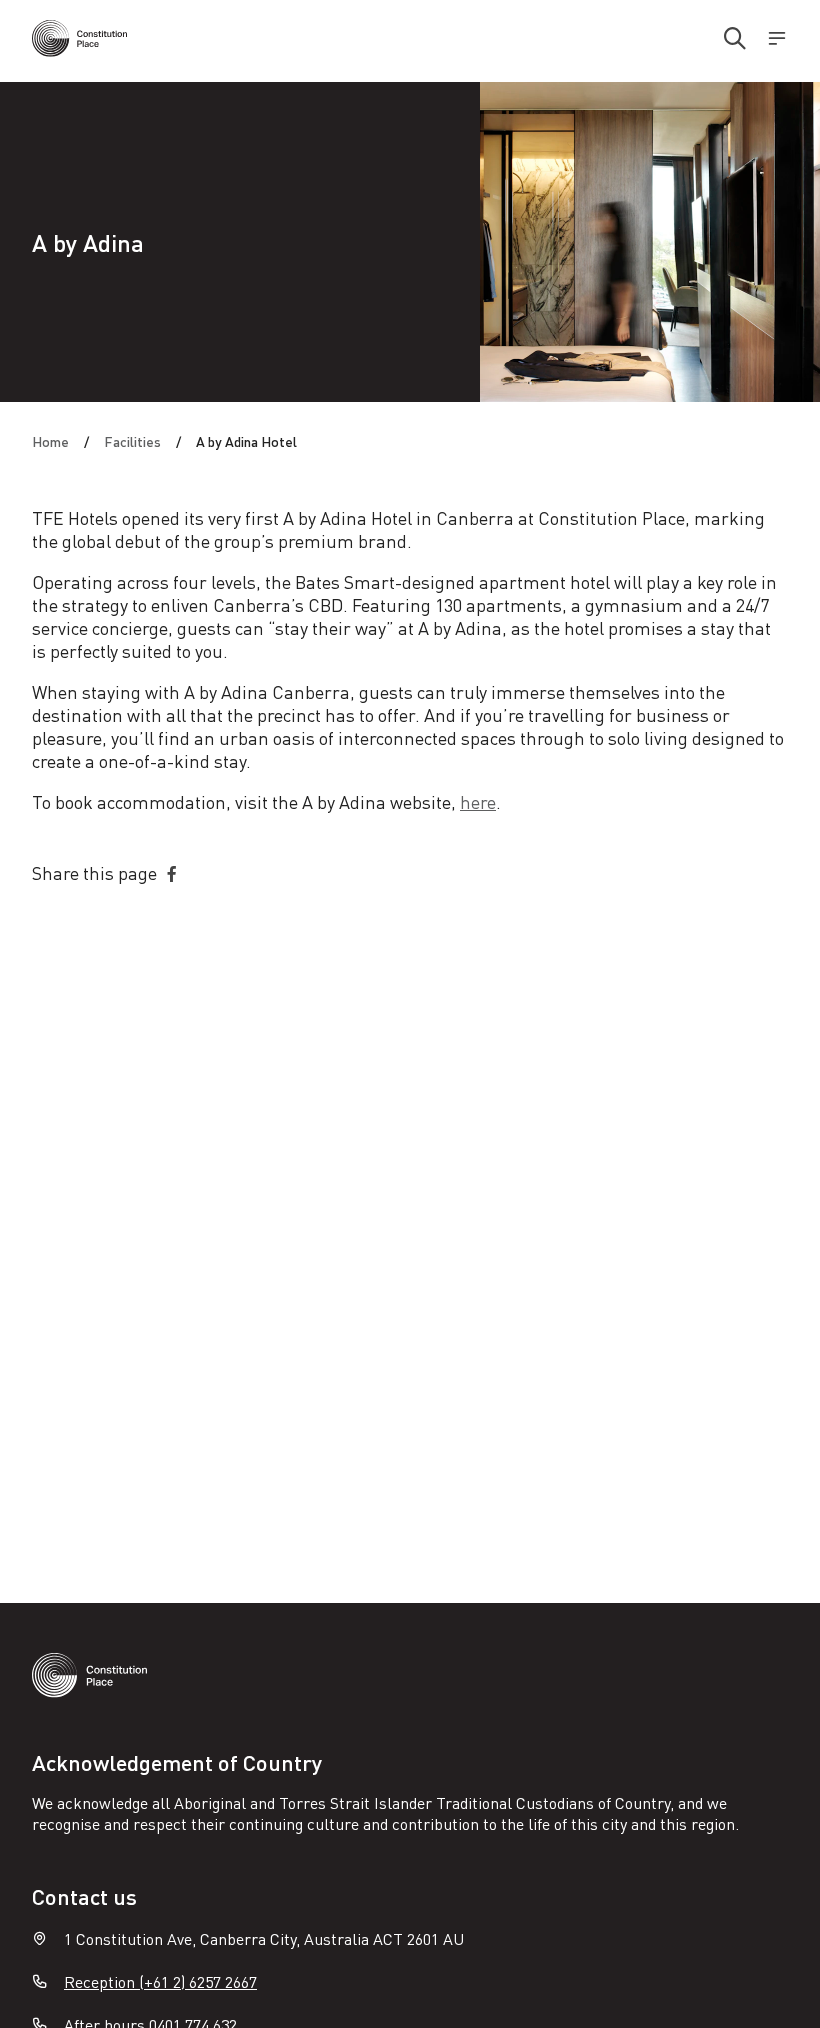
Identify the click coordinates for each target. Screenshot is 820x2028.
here (478, 801)
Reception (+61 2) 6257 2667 (160, 1981)
